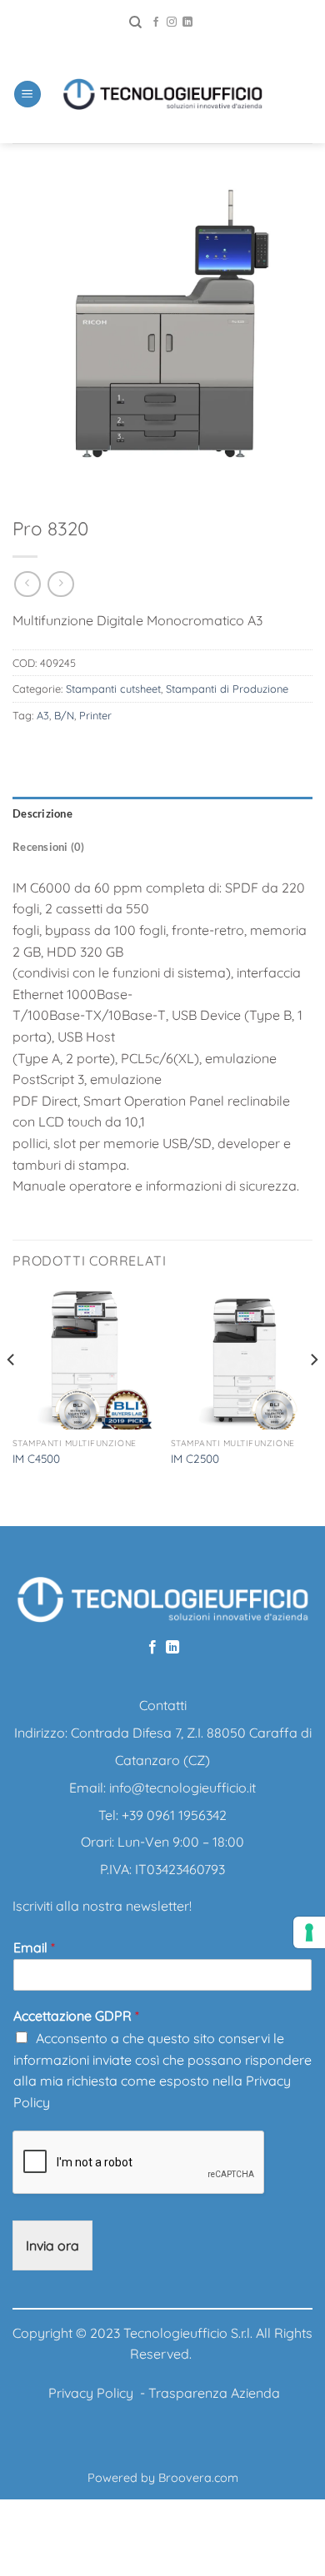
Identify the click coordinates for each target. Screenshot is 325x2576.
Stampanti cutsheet (113, 689)
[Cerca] (135, 22)
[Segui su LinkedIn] (187, 22)
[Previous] (12, 1393)
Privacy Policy (91, 2393)
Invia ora (52, 2245)
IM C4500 (36, 1458)
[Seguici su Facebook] (156, 22)
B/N (64, 715)
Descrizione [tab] (42, 813)
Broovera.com (198, 2478)
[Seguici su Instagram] (172, 22)
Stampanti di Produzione (227, 689)
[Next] (313, 1393)
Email (34, 1947)
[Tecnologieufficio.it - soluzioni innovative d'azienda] (162, 94)
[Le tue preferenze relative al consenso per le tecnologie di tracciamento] (309, 1932)
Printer (95, 715)
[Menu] (27, 94)
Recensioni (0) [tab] (49, 847)
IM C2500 (195, 1458)
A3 (43, 715)
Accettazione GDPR (76, 2016)
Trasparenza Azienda (214, 2393)
